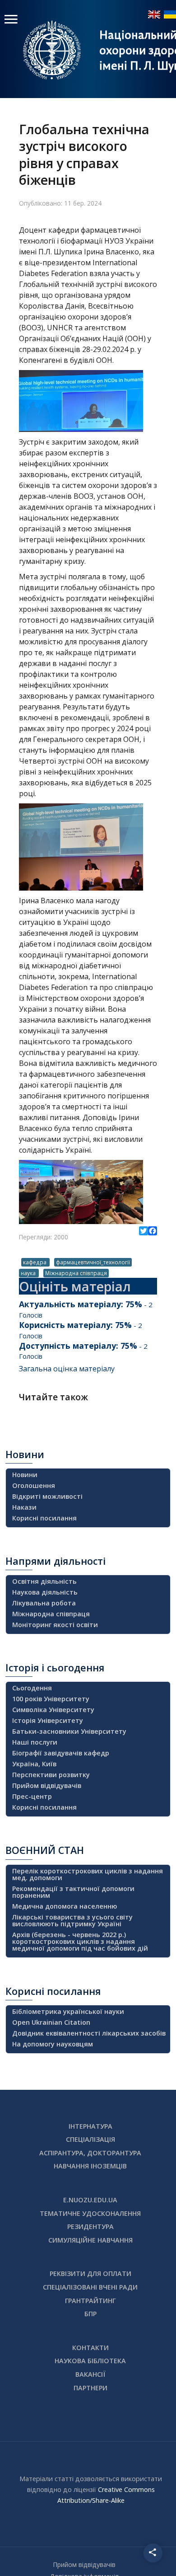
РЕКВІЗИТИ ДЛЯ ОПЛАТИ (90, 2273)
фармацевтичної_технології (93, 1262)
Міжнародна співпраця (76, 1273)
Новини (25, 1475)
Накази (24, 1507)
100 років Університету (51, 1699)
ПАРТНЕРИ (90, 2388)
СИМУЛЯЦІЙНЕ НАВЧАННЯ (90, 2240)
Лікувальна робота (44, 1603)
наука (29, 1273)
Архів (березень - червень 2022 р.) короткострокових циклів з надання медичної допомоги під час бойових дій (80, 1941)
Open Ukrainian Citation (51, 2022)
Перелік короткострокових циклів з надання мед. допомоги (88, 1874)
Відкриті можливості (47, 1496)
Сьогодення (32, 1688)
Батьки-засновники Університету (69, 1731)
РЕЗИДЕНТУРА (90, 2226)
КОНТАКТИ (90, 2348)
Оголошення (34, 1485)
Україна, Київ (34, 1764)
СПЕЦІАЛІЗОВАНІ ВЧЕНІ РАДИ (90, 2287)
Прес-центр (32, 1796)
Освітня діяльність (44, 1581)
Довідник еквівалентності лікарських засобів (89, 2033)
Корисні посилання (44, 1518)
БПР (90, 2314)
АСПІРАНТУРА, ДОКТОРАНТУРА (90, 2153)
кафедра (35, 1262)
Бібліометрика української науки (68, 2011)
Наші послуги (35, 1742)
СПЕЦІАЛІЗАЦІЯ (90, 2139)
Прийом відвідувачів (47, 1785)
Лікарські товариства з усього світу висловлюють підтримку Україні (72, 1920)
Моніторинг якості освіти (55, 1625)
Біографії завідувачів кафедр (61, 1753)
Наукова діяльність (45, 1592)
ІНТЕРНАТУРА (90, 2126)
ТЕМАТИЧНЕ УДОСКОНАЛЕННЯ (90, 2213)
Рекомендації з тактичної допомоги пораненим (73, 1892)
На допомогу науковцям (53, 2044)
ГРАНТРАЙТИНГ (90, 2301)
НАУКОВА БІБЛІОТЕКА (90, 2361)
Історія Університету (48, 1720)
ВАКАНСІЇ (90, 2374)
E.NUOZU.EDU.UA (90, 2200)
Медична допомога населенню (65, 1906)
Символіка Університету (53, 1710)
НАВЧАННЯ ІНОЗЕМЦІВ (90, 2166)
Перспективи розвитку (51, 1775)
